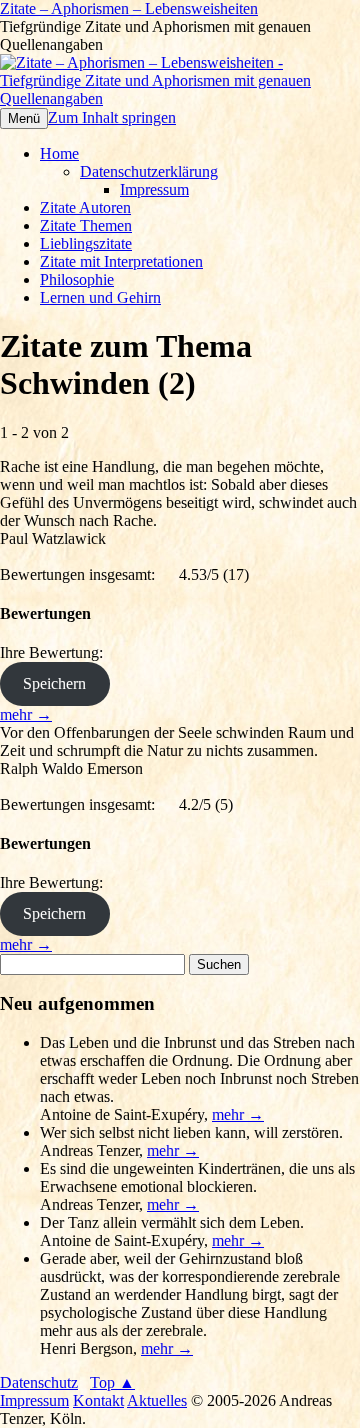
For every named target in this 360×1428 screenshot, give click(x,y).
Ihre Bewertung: (55, 652)
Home (59, 153)
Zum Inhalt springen (112, 117)
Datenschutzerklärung (149, 171)
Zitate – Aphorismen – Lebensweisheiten (129, 8)
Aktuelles (157, 1400)
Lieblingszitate (86, 243)
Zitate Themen (86, 225)
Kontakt (98, 1400)
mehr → (26, 714)
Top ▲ (112, 1382)
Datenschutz (39, 1382)
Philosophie (77, 279)
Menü (24, 118)
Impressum (154, 189)
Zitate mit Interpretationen (121, 261)
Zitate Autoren (85, 207)
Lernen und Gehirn (100, 297)
